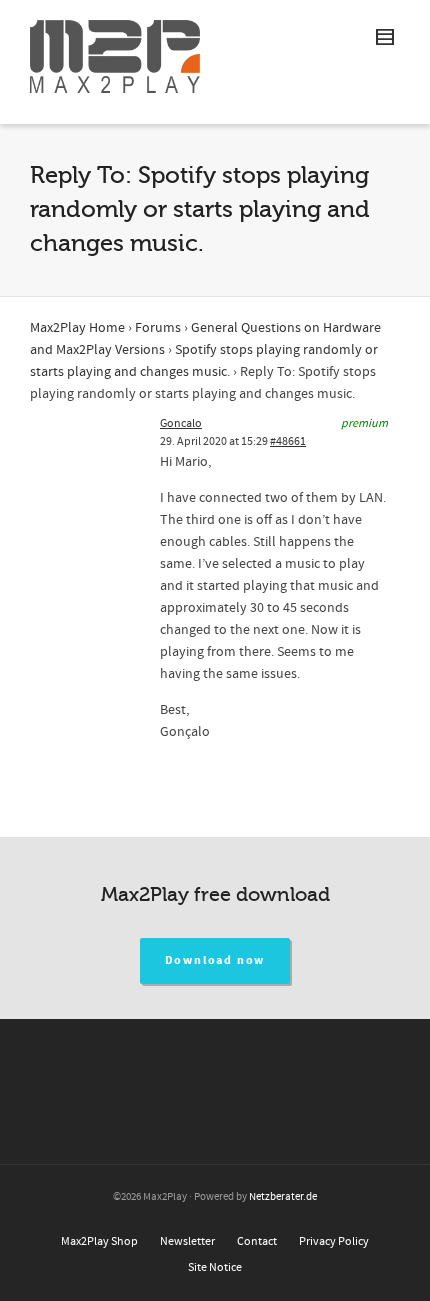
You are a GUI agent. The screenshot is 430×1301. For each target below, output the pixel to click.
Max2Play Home (77, 328)
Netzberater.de (283, 1197)
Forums (158, 328)
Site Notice (215, 1267)
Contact (257, 1241)
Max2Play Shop (99, 1241)
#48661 (288, 441)
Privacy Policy (334, 1241)
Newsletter (187, 1241)
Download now (215, 960)
